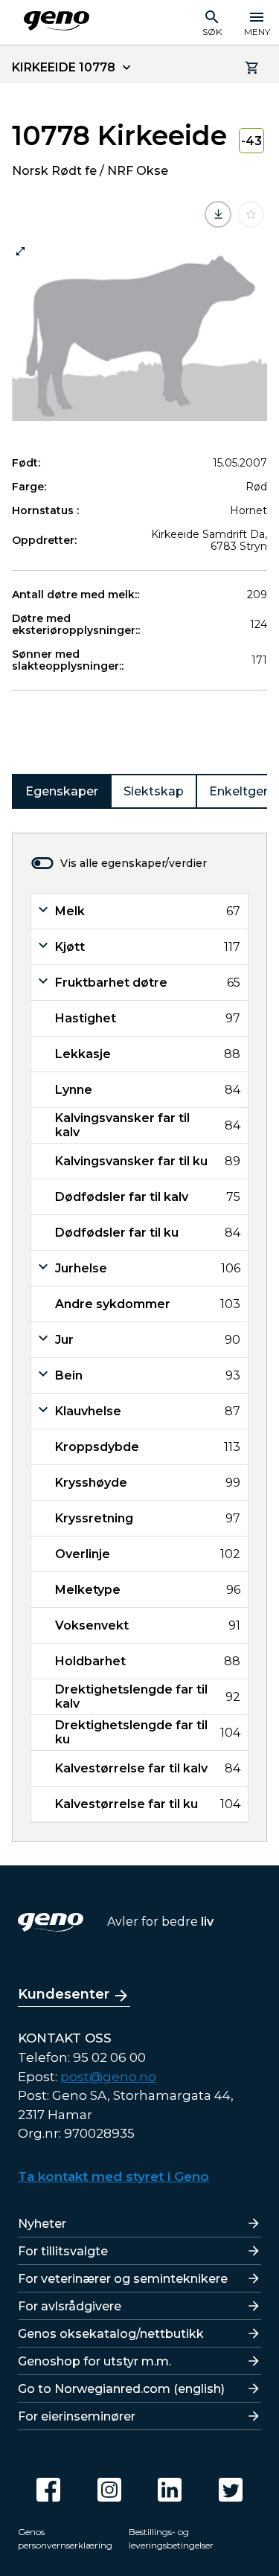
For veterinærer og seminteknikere (123, 2279)
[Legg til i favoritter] (251, 214)
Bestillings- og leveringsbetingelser (171, 2538)
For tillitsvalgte (63, 2251)
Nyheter (42, 2224)
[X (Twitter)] (231, 2490)
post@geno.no (108, 2077)
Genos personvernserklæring (65, 2538)
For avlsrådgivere (70, 2306)
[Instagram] (109, 2490)
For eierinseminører (77, 2416)
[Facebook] (48, 2490)
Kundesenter (64, 1994)
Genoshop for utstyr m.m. (94, 2361)
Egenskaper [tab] (62, 791)
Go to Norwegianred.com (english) (121, 2389)
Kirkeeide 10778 (64, 67)
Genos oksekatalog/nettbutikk (111, 2334)
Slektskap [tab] (154, 791)
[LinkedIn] (170, 2490)
